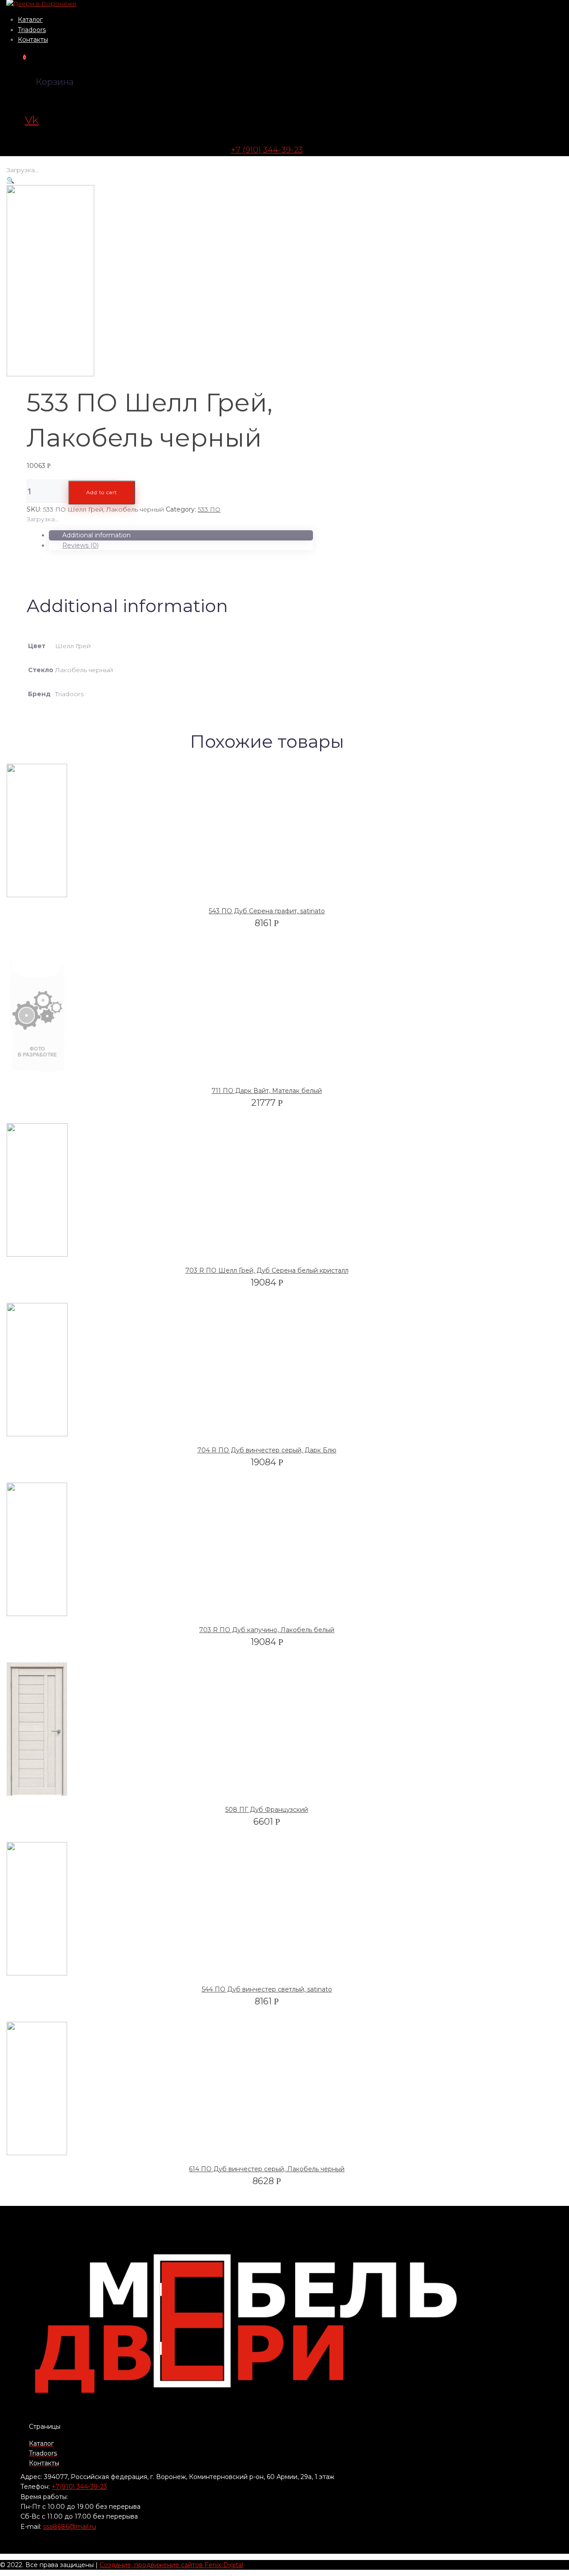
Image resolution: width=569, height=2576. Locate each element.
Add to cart (102, 492)
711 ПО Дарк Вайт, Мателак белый (267, 1091)
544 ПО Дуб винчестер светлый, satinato (267, 1989)
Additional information (96, 535)
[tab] (181, 535)
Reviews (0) (80, 545)
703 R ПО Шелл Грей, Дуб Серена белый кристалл (267, 1270)
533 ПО (209, 509)
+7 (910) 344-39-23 (267, 150)
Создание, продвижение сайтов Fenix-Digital (171, 2565)
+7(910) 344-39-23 (79, 2487)
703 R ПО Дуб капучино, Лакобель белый (267, 1630)
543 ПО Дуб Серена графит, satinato (267, 911)
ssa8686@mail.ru (70, 2527)
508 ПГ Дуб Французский (267, 1810)
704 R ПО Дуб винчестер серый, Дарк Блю (267, 1450)
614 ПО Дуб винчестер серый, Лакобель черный (267, 2169)
